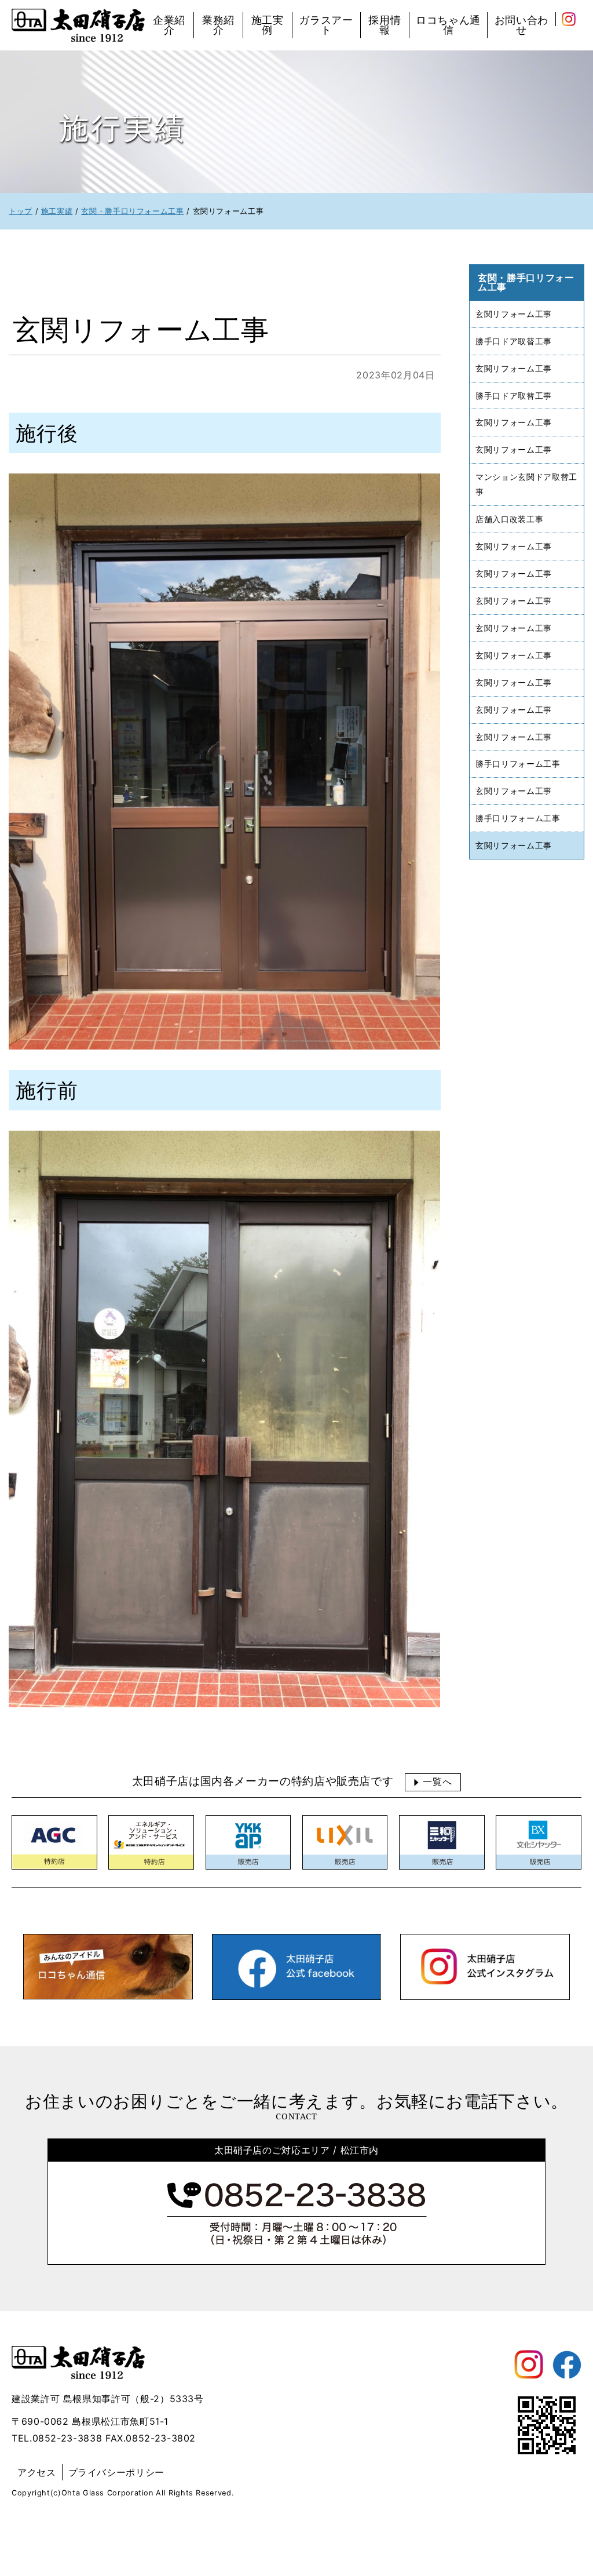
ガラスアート (326, 25)
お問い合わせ (521, 25)
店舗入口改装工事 (509, 519)
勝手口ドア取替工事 (514, 341)
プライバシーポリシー (116, 2472)
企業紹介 (169, 25)
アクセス (37, 2472)
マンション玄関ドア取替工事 (526, 484)
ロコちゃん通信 (448, 25)
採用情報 (385, 25)
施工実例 (268, 25)
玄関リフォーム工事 (514, 314)
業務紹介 (218, 25)
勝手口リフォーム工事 (518, 764)
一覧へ (437, 1782)
